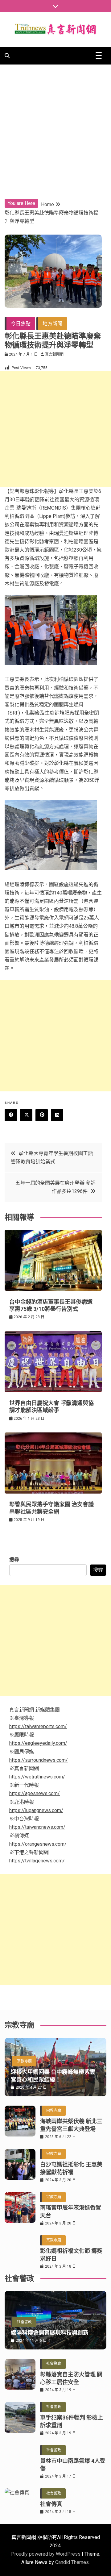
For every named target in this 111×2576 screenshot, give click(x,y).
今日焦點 (21, 324)
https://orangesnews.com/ (38, 1844)
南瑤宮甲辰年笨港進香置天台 (71, 2211)
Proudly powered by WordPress (46, 2554)
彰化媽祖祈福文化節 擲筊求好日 (71, 2255)
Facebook (11, 1115)
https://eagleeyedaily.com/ (38, 1743)
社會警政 (24, 2322)
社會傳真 (51, 2504)
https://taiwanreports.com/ (38, 1726)
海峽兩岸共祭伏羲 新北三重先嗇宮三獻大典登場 (71, 2125)
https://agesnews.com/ (35, 1793)
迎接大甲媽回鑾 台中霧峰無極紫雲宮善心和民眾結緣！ (53, 2076)
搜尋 (14, 1560)
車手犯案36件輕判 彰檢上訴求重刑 (72, 2421)
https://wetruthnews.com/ (37, 1777)
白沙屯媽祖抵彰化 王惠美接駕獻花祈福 (71, 2168)
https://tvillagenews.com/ (37, 1861)
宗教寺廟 (24, 2061)
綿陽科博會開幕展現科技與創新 (50, 2333)
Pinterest (42, 1115)
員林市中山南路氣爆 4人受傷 (73, 2465)
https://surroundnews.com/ (39, 1760)
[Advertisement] (55, 123)
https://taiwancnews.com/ (37, 1827)
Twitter (26, 1115)
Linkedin (57, 1115)
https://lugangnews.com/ (36, 1810)
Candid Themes (72, 2562)
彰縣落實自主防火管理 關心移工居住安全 (71, 2378)
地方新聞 (52, 324)
